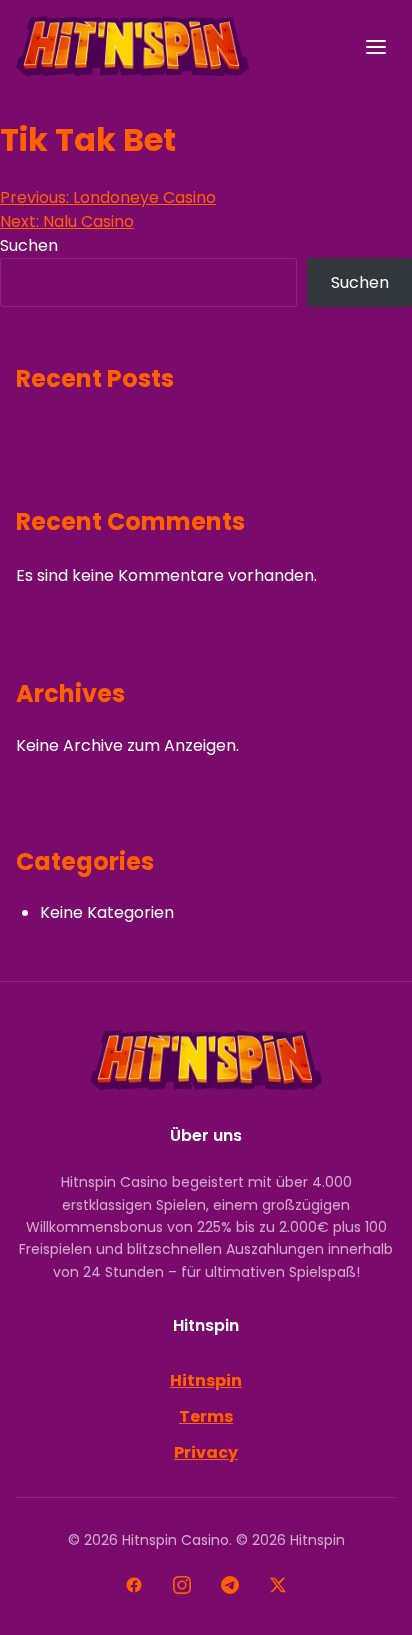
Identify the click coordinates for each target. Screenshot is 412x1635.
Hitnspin (206, 1380)
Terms (206, 1416)
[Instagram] (182, 1585)
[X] (278, 1585)
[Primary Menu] (376, 47)
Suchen (29, 245)
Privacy (206, 1452)
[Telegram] (230, 1585)
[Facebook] (134, 1585)
